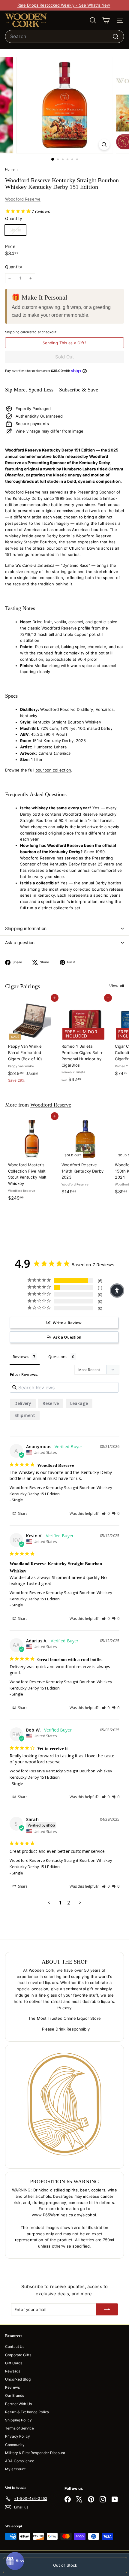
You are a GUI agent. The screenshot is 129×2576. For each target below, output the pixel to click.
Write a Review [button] (67, 1323)
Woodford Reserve (23, 199)
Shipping (12, 332)
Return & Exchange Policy (27, 2412)
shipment (25, 1415)
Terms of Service (19, 2428)
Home (10, 169)
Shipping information (26, 928)
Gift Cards (14, 2363)
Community (15, 2445)
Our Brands (15, 2395)
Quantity (14, 267)
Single (18, 230)
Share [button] (22, 1513)
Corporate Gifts (18, 2355)
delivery (23, 1403)
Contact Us (15, 2346)
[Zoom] (104, 145)
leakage (79, 1403)
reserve (51, 1403)
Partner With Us (18, 2404)
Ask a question (20, 942)
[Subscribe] (107, 2309)
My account (15, 2469)
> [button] (80, 1903)
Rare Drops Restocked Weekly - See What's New (64, 5)
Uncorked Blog (18, 2379)
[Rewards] (15, 2561)
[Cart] (106, 20)
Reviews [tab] (21, 1357)
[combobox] (64, 37)
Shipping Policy (18, 2420)
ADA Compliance (20, 2461)
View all (117, 986)
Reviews (12, 2387)
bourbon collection (53, 770)
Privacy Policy (18, 2436)
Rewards (13, 2371)
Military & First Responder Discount (35, 2453)
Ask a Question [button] (67, 1337)
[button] (106, 1513)
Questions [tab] (58, 1357)
